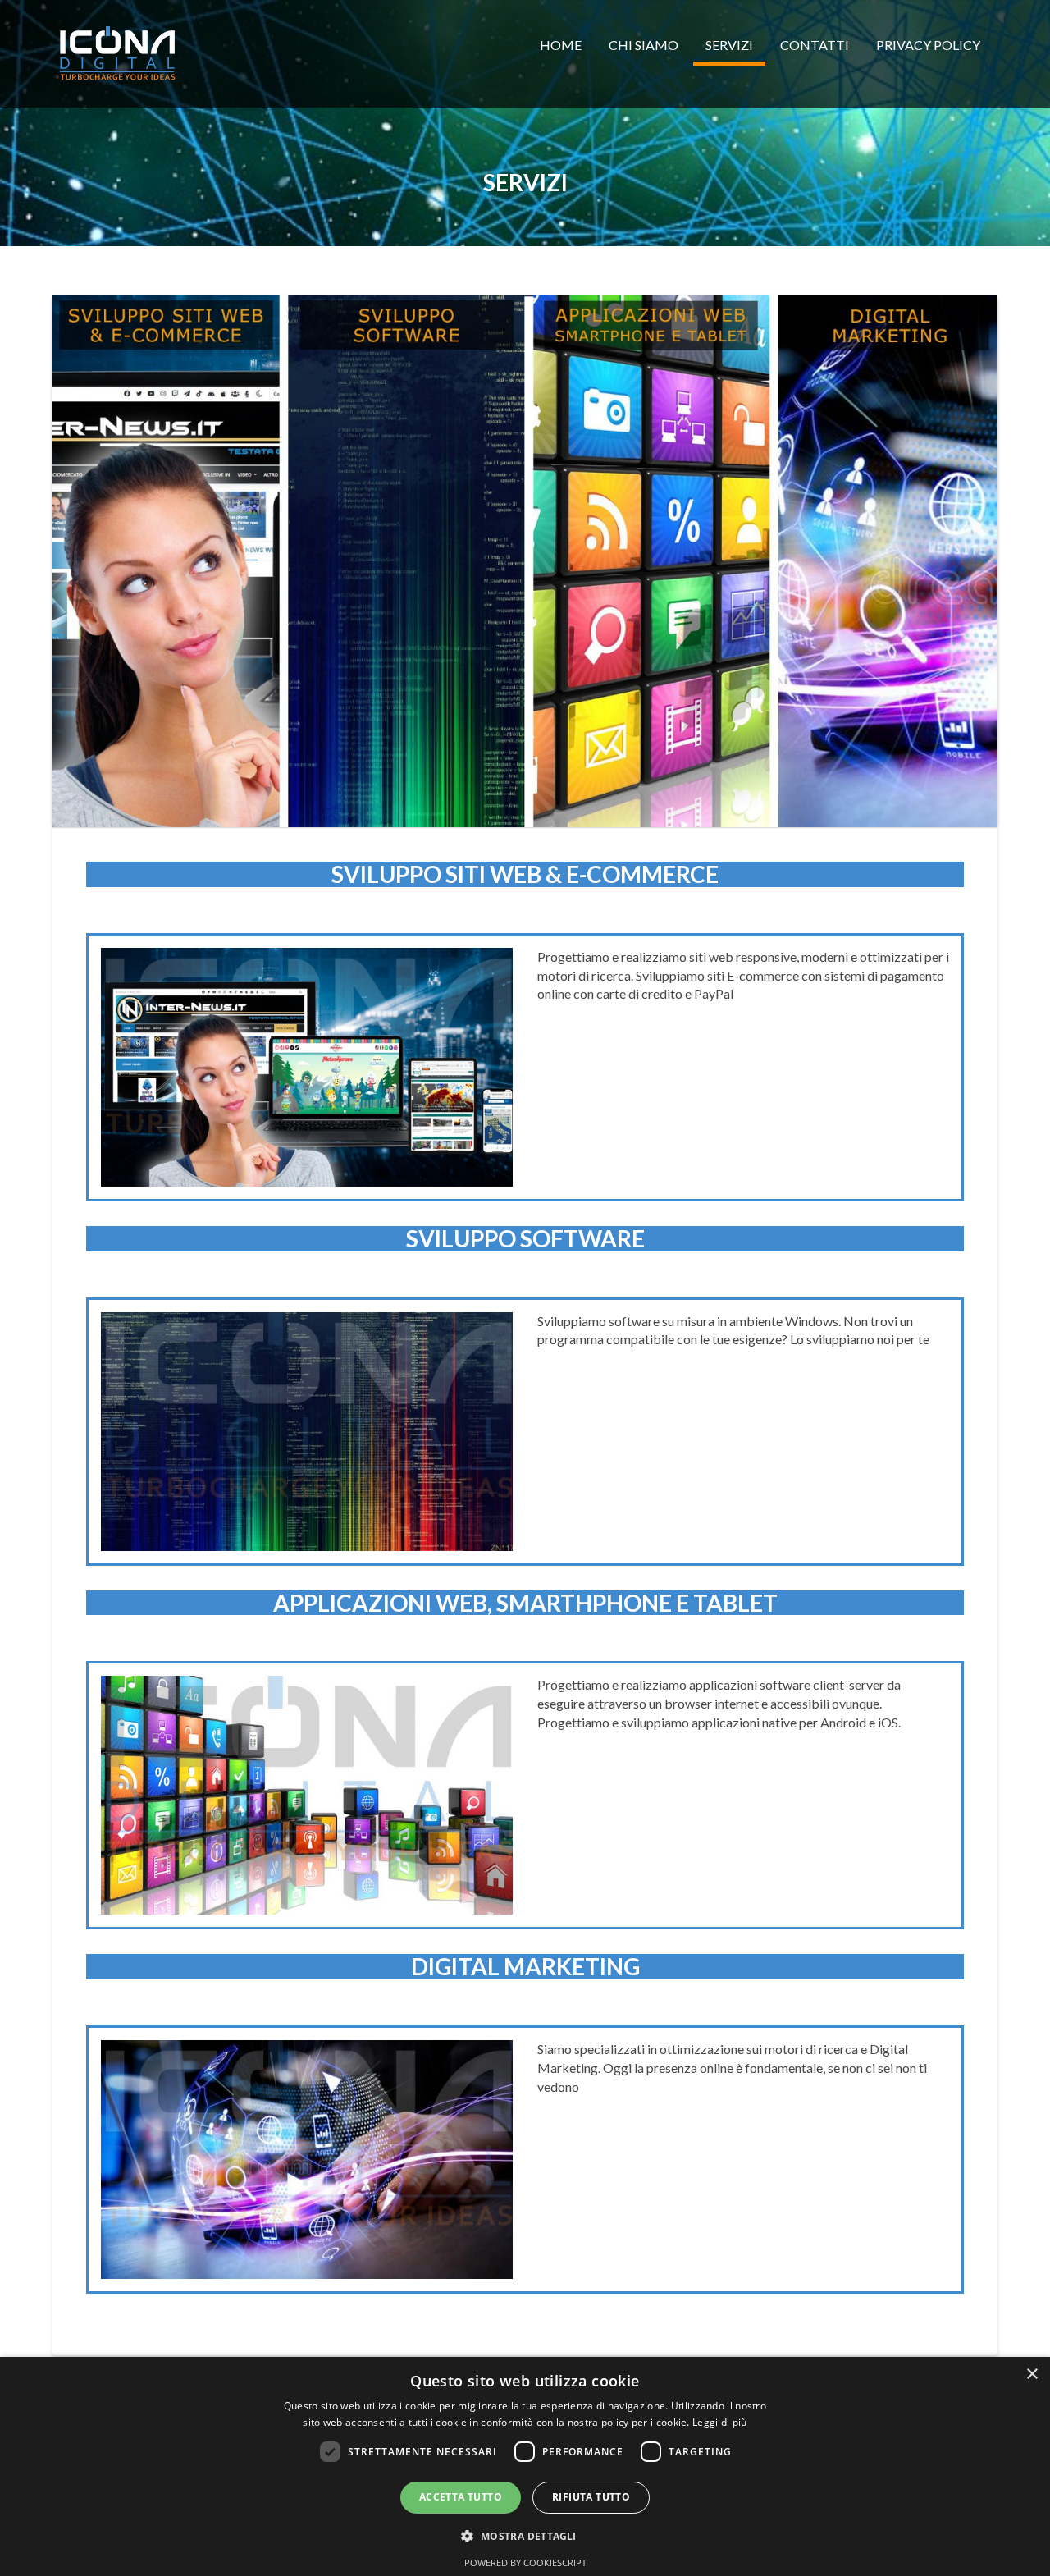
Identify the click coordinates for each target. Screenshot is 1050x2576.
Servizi (729, 45)
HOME (561, 45)
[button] (525, 2535)
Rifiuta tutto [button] (591, 2497)
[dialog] (525, 2466)
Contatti (815, 45)
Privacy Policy (928, 45)
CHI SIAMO (644, 45)
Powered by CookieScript (525, 2562)
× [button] (1032, 2375)
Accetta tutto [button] (461, 2497)
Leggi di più (720, 2422)
